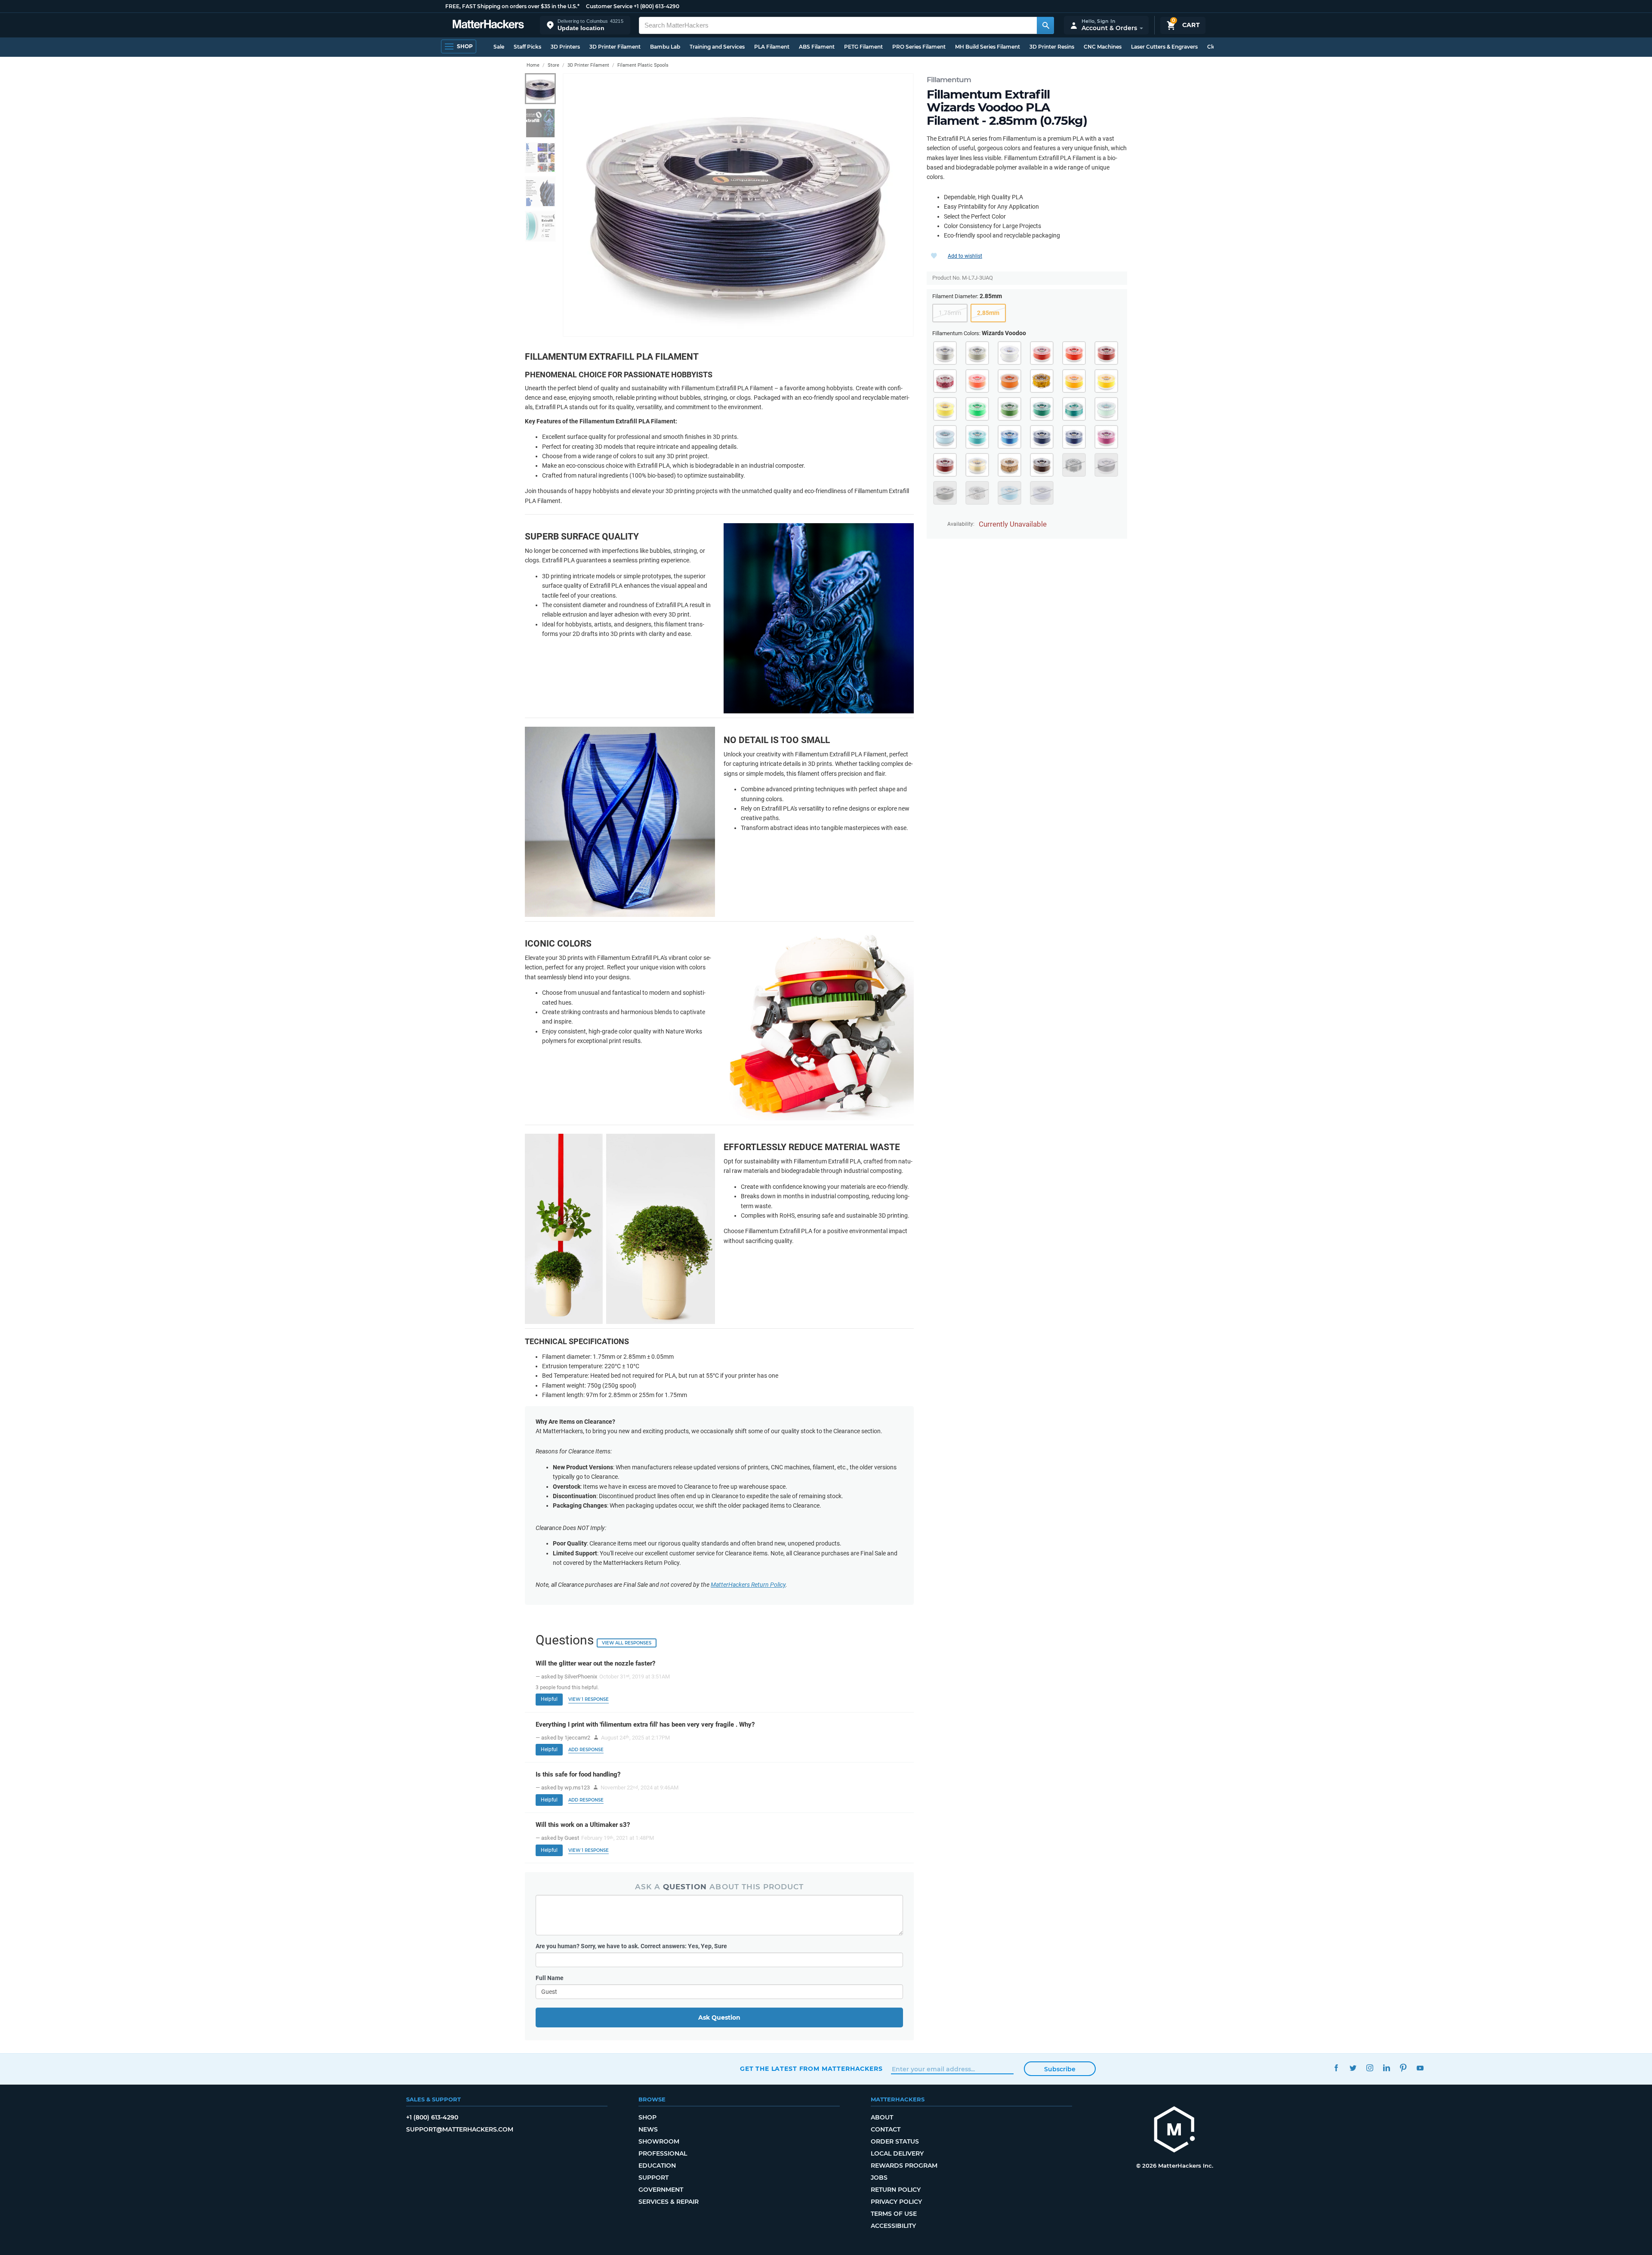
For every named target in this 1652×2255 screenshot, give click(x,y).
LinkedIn (1386, 2068)
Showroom (659, 2141)
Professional (663, 2153)
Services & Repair (669, 2202)
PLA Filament (772, 47)
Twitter (1353, 2068)
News (648, 2129)
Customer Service (609, 6)
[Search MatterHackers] (1045, 25)
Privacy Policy (896, 2202)
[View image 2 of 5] (540, 123)
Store (553, 65)
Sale (499, 47)
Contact (886, 2129)
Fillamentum (949, 80)
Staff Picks (527, 47)
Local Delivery (897, 2153)
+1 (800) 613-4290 (656, 6)
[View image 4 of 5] (540, 192)
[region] (738, 205)
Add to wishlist (965, 256)
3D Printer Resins (1052, 47)
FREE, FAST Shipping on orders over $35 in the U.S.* (512, 6)
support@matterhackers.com (460, 2129)
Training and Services (717, 47)
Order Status (895, 2141)
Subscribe (1060, 2069)
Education (657, 2166)
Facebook (1336, 2068)
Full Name (550, 1978)
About (882, 2117)
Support (653, 2178)
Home (533, 65)
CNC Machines (1103, 47)
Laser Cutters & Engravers (1164, 47)
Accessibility (893, 2226)
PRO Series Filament (919, 47)
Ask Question (719, 2017)
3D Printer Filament (615, 47)
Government (661, 2190)
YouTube (1420, 2068)
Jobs (879, 2178)
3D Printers (565, 47)
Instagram (1370, 2068)
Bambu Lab (665, 47)
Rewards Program (904, 2166)
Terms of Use (894, 2214)
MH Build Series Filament (988, 47)
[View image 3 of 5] (540, 157)
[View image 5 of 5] (540, 226)
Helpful (549, 1699)
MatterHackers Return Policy (748, 1585)
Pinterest (1403, 2068)
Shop (647, 2117)
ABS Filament (817, 47)
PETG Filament (863, 47)
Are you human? (631, 1946)
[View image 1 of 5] (540, 89)
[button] (585, 25)
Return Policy (896, 2190)
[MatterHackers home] (488, 25)
